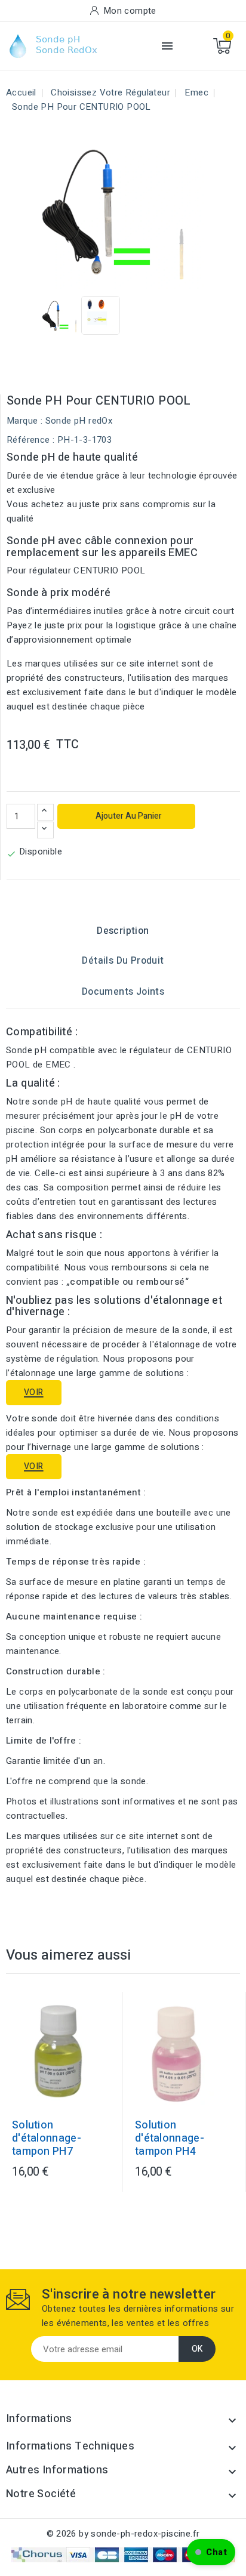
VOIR (34, 1392)
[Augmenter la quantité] (45, 812)
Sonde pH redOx (79, 421)
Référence (28, 440)
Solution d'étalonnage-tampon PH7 (47, 2139)
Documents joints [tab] (123, 992)
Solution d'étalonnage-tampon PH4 (170, 2139)
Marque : (24, 421)
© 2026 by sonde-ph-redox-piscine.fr (123, 2534)
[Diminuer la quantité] (45, 830)
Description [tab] (123, 931)
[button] (211, 2552)
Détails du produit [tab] (123, 961)
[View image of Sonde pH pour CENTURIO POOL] (62, 315)
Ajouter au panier (128, 816)
